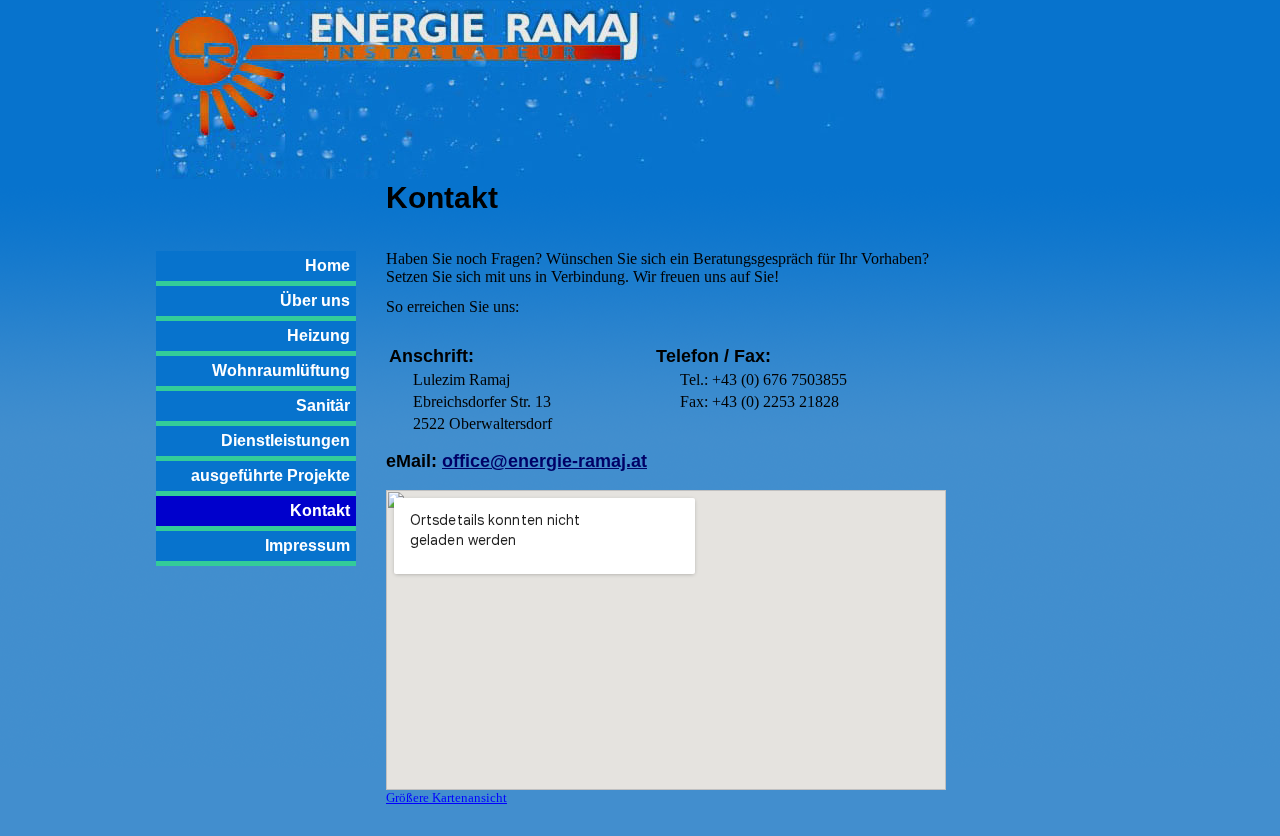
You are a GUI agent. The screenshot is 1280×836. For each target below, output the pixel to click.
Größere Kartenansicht (446, 797)
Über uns (315, 300)
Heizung (318, 335)
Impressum (307, 545)
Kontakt (320, 510)
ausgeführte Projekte (270, 475)
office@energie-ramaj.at (544, 461)
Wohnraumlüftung (281, 370)
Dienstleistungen (285, 440)
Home (327, 265)
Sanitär (323, 405)
